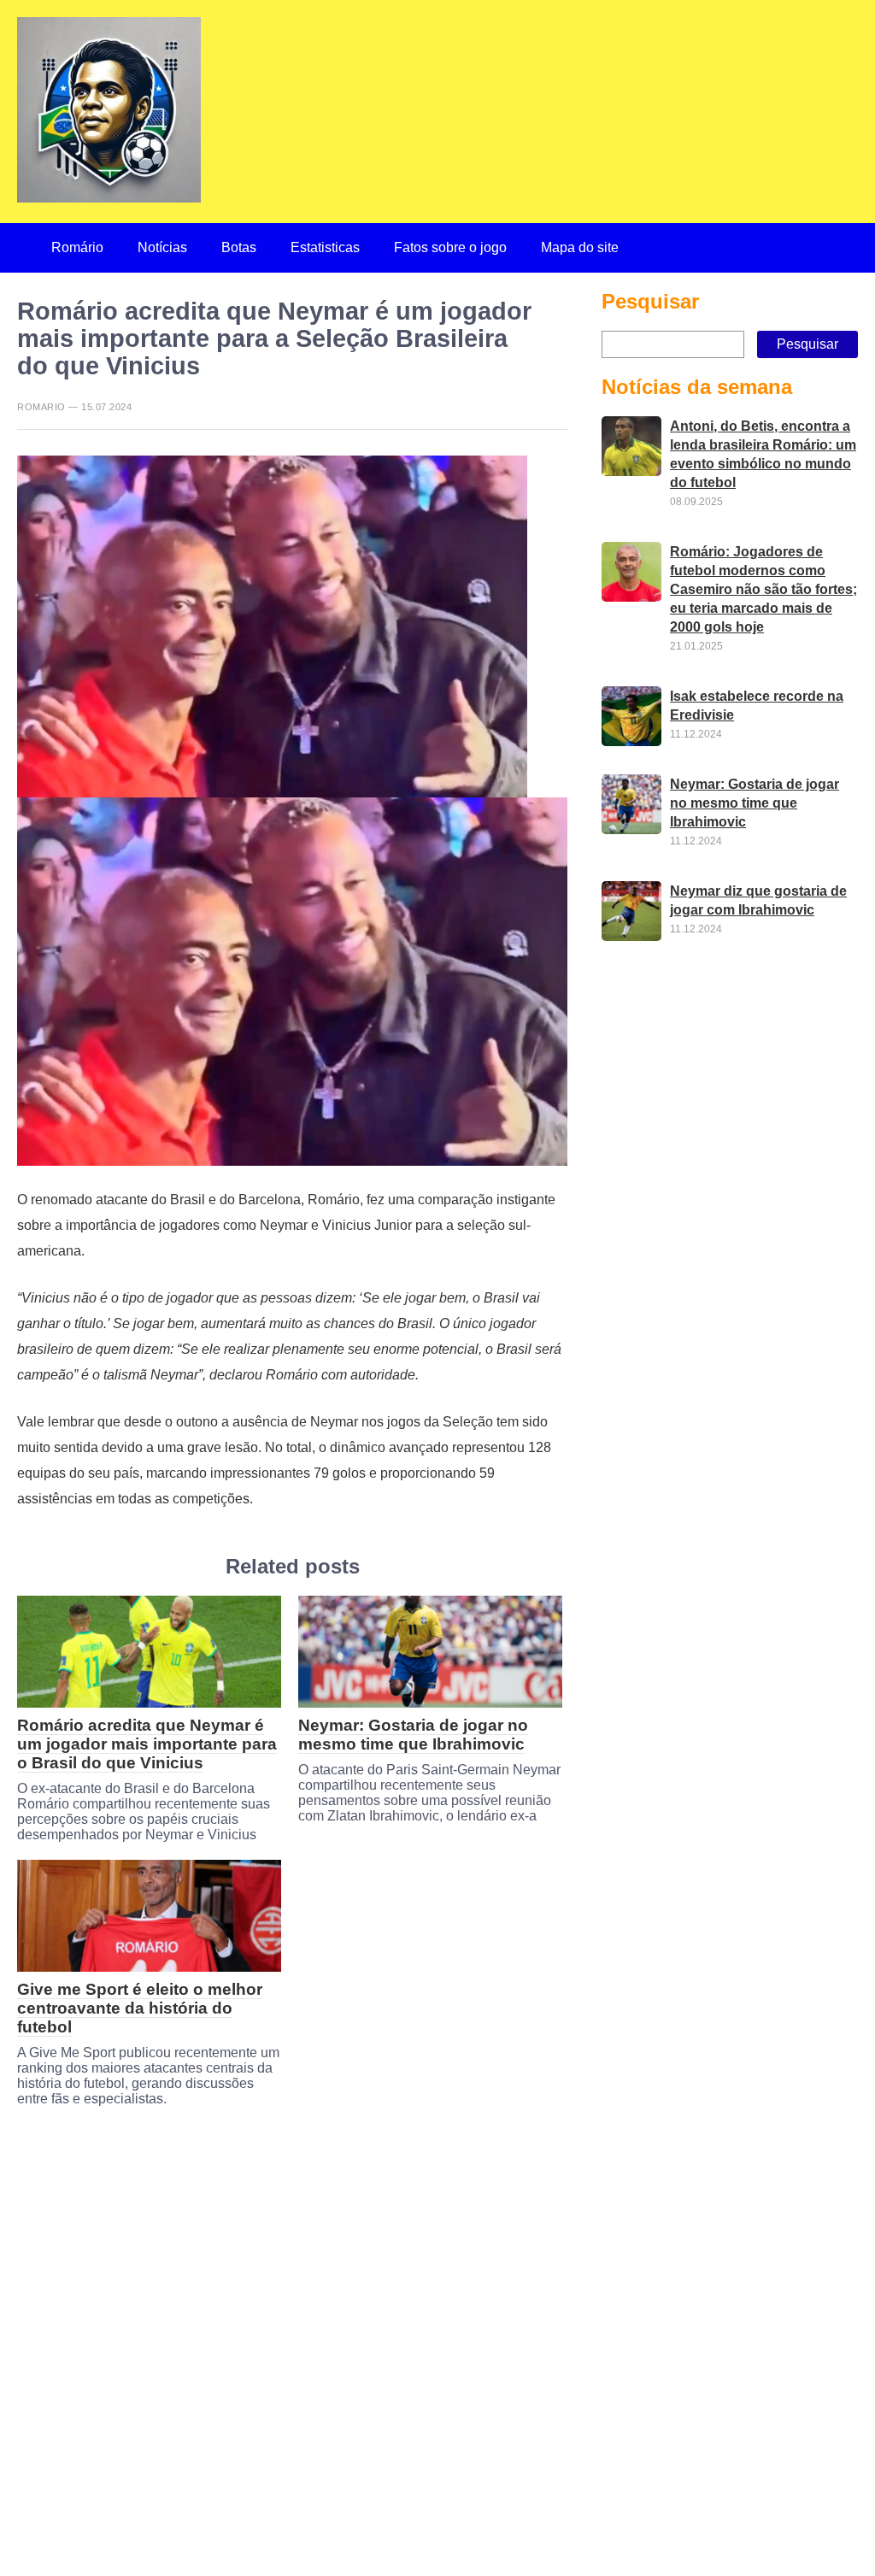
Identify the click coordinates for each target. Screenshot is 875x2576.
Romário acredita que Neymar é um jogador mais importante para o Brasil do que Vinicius (147, 1744)
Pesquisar (650, 301)
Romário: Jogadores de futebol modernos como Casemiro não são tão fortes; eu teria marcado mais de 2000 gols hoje (763, 589)
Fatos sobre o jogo (450, 247)
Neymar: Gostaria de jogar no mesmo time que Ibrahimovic (413, 1735)
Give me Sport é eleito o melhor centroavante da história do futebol (140, 2008)
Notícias (162, 247)
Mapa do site (580, 247)
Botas (239, 247)
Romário (77, 247)
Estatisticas (325, 247)
